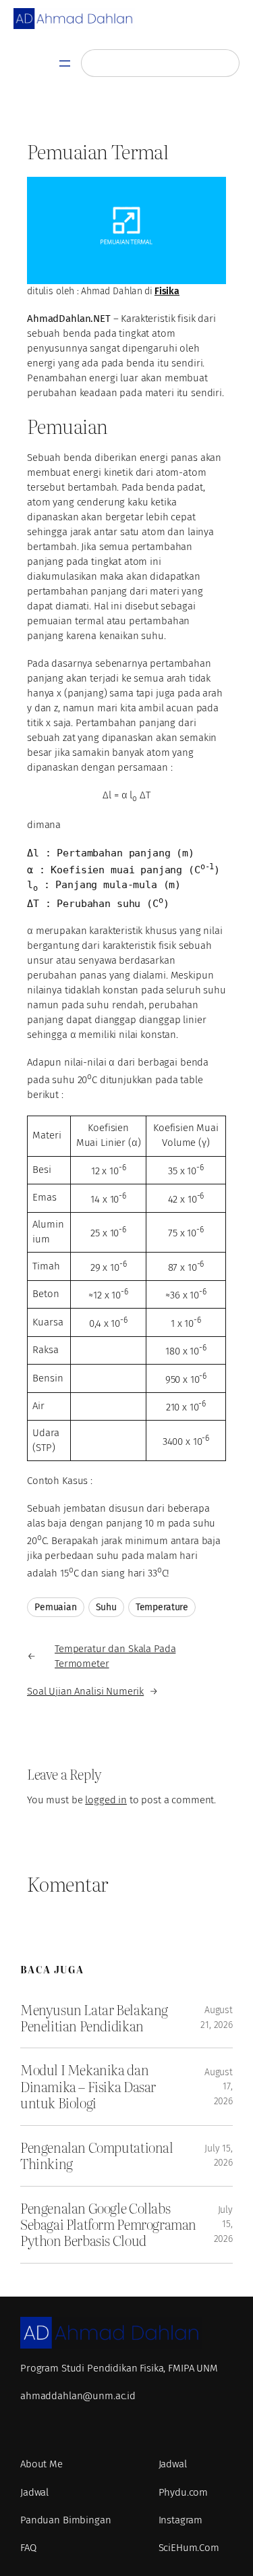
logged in (106, 1800)
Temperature (162, 1607)
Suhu (106, 1607)
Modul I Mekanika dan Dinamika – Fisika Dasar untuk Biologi (88, 2086)
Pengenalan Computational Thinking (97, 2156)
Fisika (167, 291)
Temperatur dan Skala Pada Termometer (115, 1656)
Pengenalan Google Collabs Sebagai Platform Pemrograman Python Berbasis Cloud (108, 2225)
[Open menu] (65, 63)
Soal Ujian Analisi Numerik (85, 1691)
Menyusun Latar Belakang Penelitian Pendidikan (94, 2018)
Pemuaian (56, 1607)
